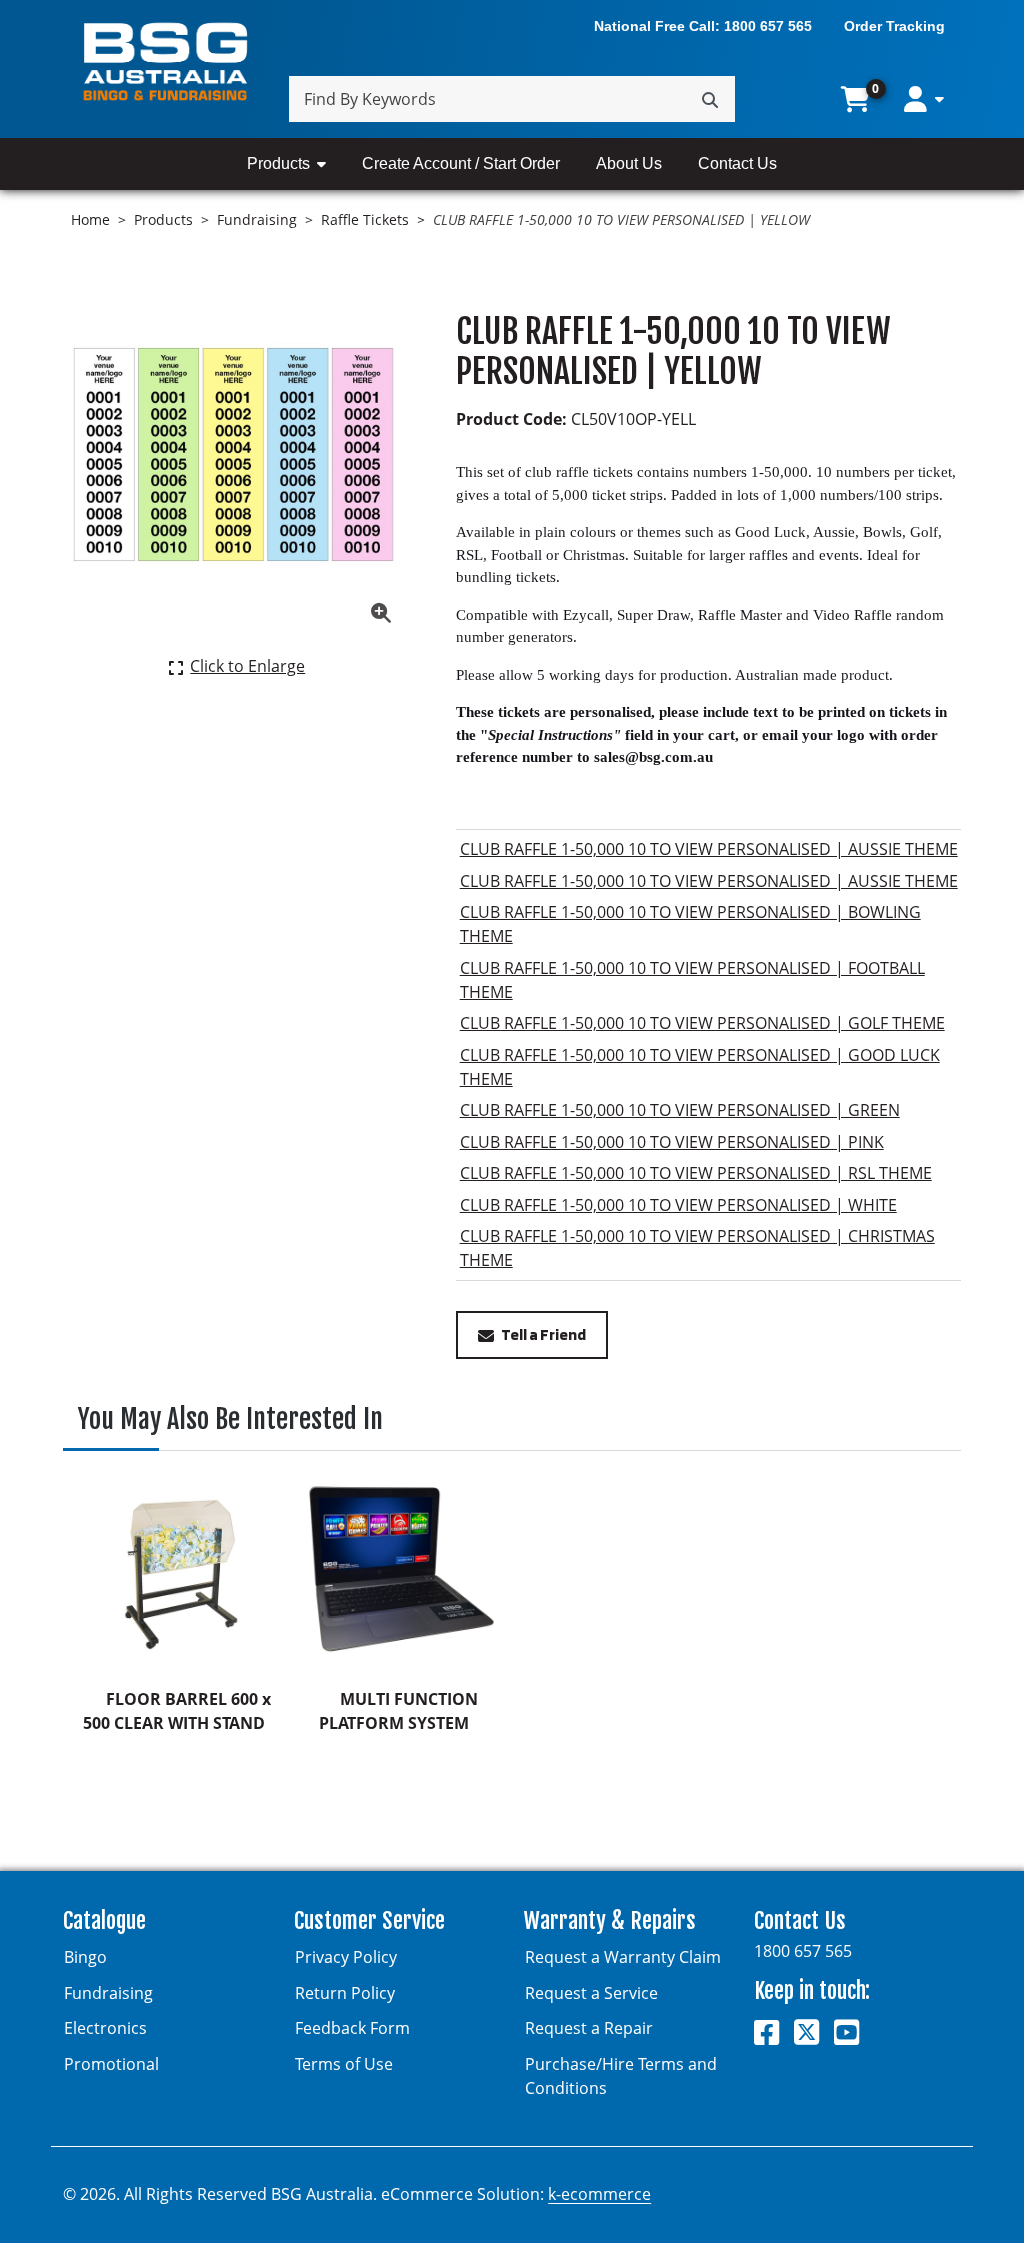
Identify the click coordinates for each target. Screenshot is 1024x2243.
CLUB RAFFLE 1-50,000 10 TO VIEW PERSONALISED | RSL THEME (696, 1173)
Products (278, 163)
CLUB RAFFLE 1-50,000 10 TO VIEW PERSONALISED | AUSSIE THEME (709, 849)
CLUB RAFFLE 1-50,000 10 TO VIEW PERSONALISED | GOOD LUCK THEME (700, 1067)
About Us (629, 163)
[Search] (710, 99)
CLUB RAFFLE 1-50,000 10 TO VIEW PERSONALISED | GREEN (680, 1110)
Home (90, 219)
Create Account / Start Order (461, 163)
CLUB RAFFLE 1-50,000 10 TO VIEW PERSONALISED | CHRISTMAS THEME (697, 1248)
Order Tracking (894, 26)
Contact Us (737, 163)
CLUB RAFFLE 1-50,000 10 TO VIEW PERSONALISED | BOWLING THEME (690, 924)
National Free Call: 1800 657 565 (703, 26)
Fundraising (257, 219)
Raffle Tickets (365, 219)
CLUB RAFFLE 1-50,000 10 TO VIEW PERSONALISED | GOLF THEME (702, 1023)
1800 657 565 (803, 1951)
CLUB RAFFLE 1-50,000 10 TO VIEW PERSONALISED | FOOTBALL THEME (692, 980)
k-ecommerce (599, 2194)
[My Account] (924, 99)
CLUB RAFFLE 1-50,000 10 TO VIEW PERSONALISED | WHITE (678, 1205)
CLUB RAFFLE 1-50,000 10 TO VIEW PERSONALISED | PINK (672, 1142)
